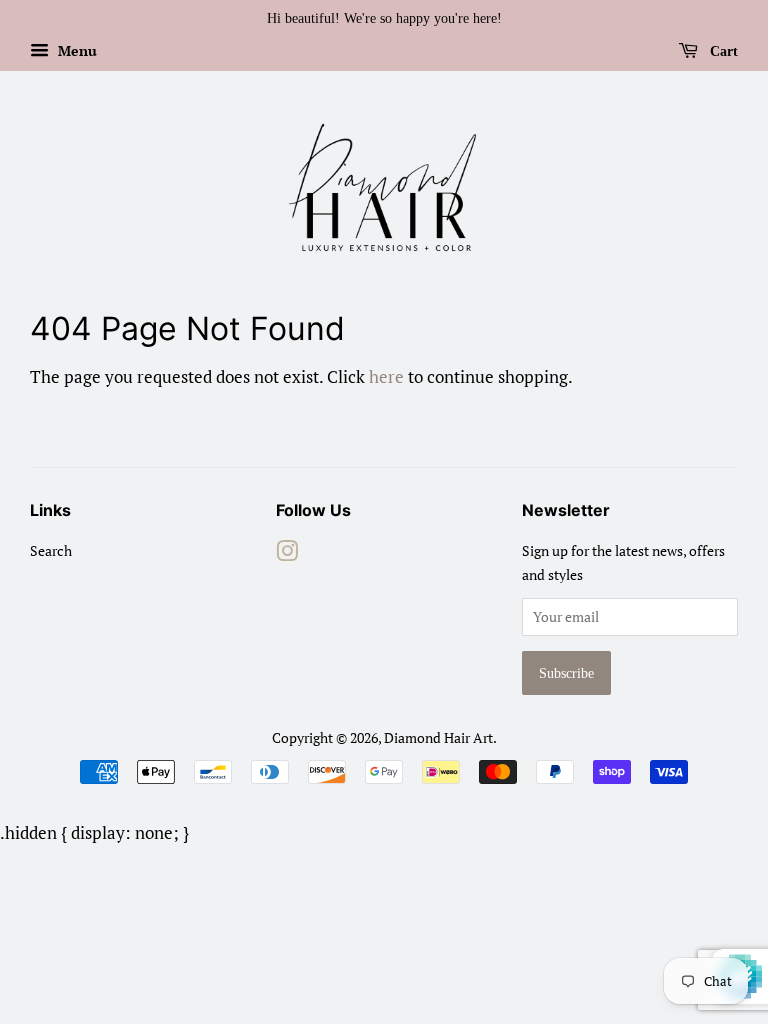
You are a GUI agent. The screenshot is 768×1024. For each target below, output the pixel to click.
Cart (722, 51)
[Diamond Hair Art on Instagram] (287, 554)
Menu (75, 50)
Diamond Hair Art (438, 737)
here (386, 376)
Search (51, 550)
